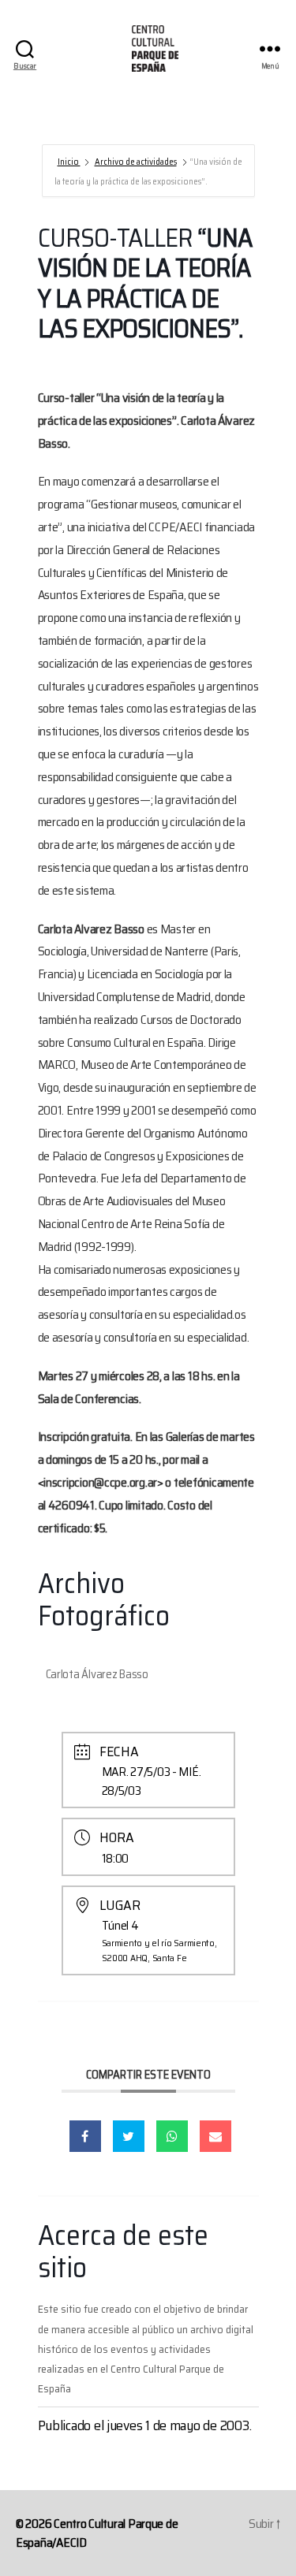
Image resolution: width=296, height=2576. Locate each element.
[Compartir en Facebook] (85, 2136)
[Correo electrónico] (215, 2136)
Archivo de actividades (136, 162)
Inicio (69, 162)
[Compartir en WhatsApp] (172, 2136)
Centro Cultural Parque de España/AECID (97, 2533)
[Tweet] (129, 2136)
